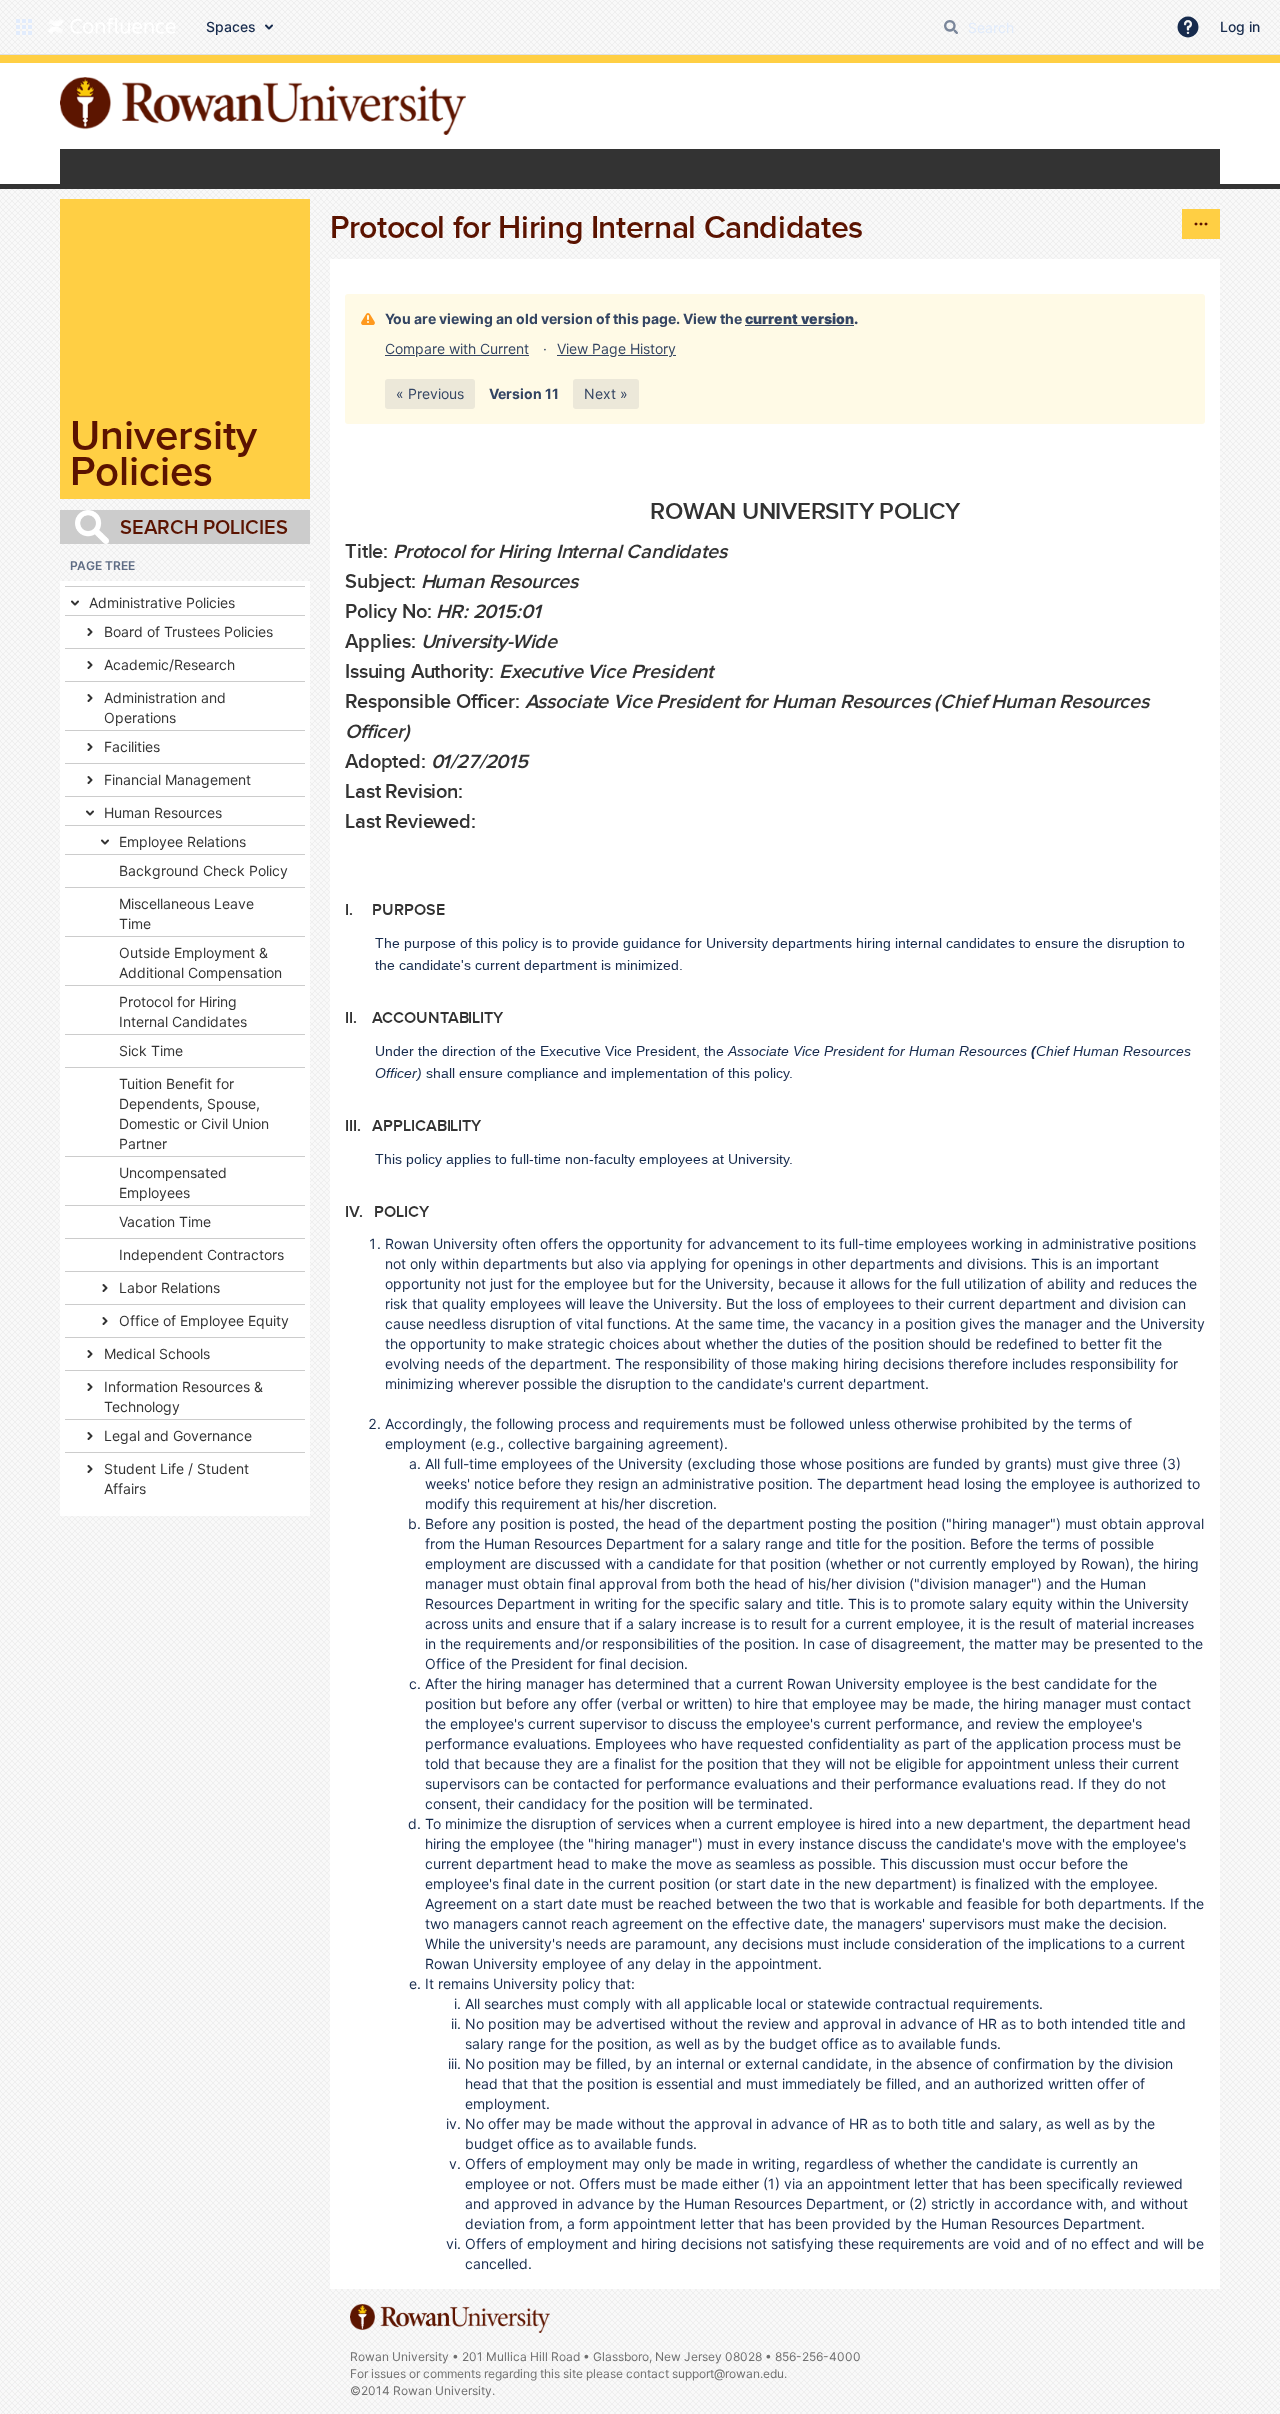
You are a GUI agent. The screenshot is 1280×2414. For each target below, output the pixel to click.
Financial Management (177, 779)
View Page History (616, 348)
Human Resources (163, 812)
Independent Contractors (201, 1254)
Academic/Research (169, 664)
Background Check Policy (203, 870)
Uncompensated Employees (173, 1182)
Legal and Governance (178, 1435)
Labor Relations (169, 1287)
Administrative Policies (162, 602)
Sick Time (151, 1050)
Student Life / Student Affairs (176, 1478)
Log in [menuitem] (1240, 26)
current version (799, 318)
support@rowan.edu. (729, 2373)
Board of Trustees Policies (188, 631)
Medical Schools (157, 1353)
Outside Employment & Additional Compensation (200, 962)
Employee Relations (182, 841)
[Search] (951, 27)
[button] (24, 27)
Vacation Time (165, 1221)
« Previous (430, 393)
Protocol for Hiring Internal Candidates (183, 1011)
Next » (606, 393)
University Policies (163, 452)
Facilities (132, 746)
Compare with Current (457, 348)
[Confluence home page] (112, 27)
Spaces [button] (231, 26)
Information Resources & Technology (183, 1396)
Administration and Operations (165, 707)
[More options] (1201, 224)
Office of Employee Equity (204, 1320)
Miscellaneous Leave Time (186, 913)
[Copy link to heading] (966, 513)
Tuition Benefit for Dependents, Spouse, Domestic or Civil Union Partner (194, 1113)
